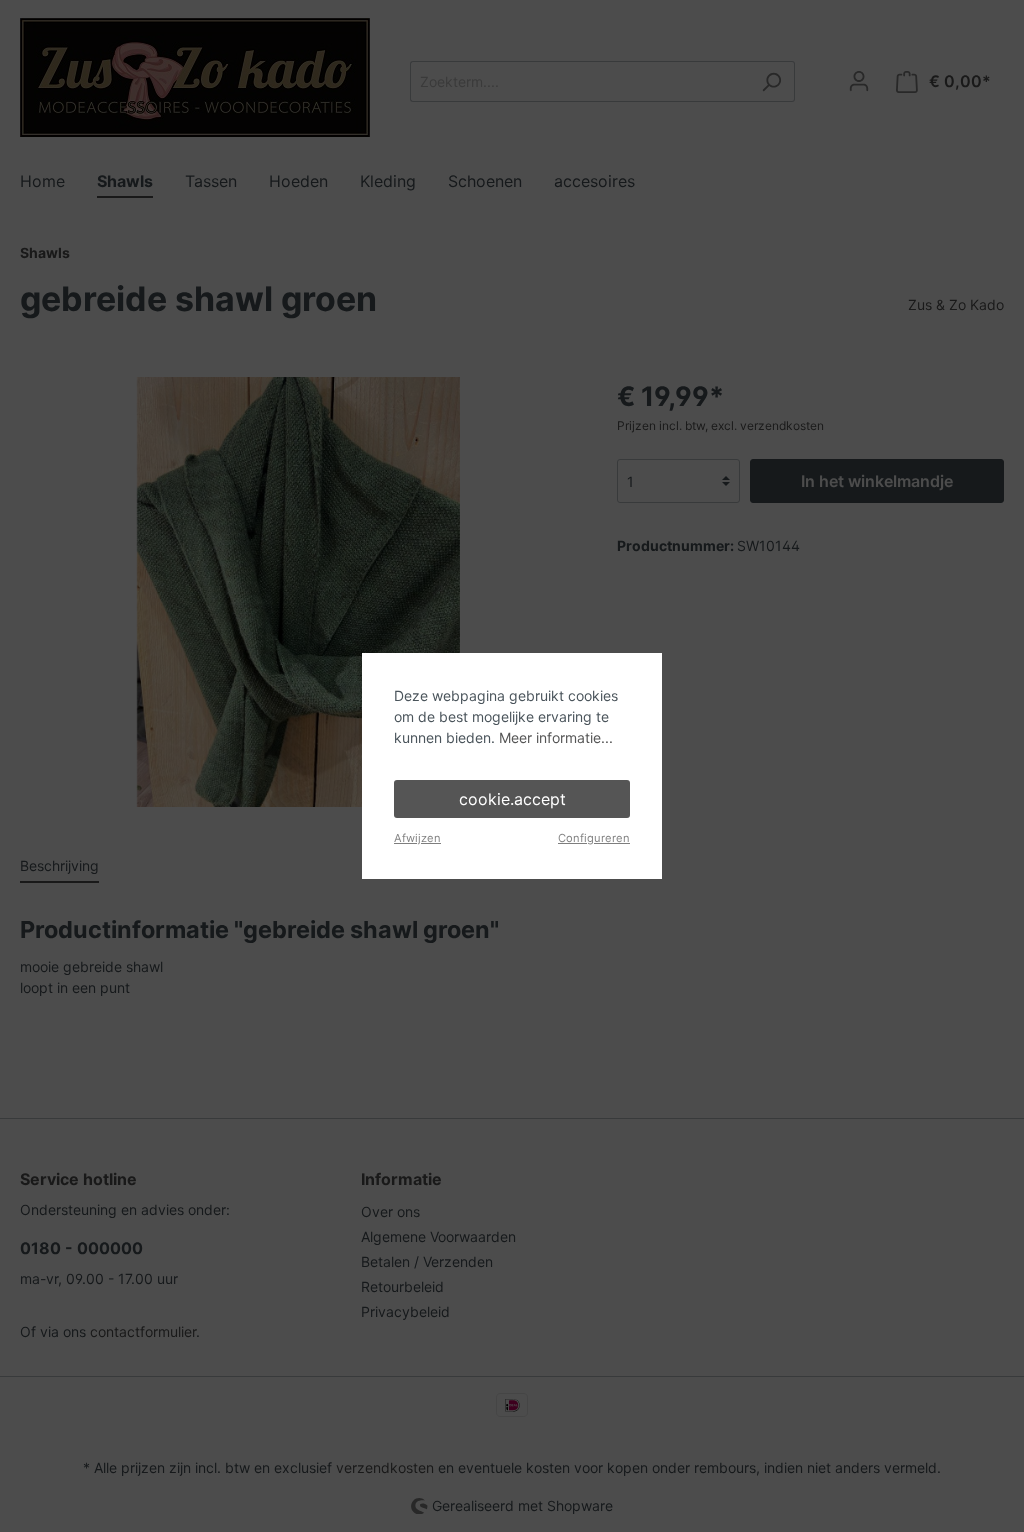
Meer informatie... (556, 737)
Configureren (594, 838)
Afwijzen (417, 838)
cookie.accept (512, 799)
